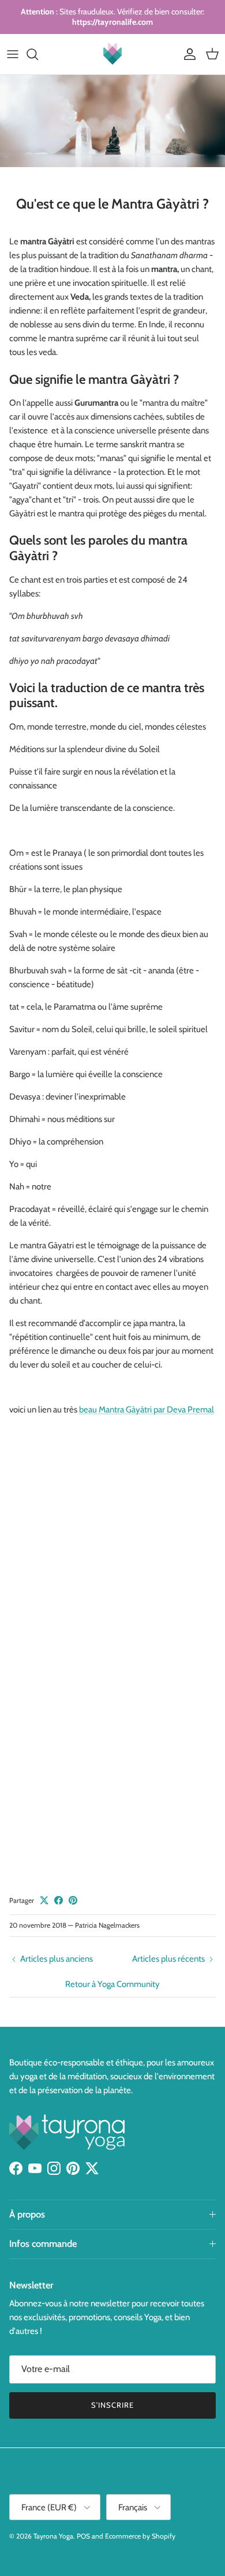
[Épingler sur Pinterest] (73, 1900)
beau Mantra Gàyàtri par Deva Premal (147, 1410)
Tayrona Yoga (53, 2536)
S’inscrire (112, 2405)
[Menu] (13, 54)
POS (83, 2536)
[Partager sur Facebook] (59, 1900)
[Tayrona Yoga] (112, 54)
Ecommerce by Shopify (140, 2536)
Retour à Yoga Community (112, 1984)
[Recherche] (38, 54)
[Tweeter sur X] (44, 1900)
